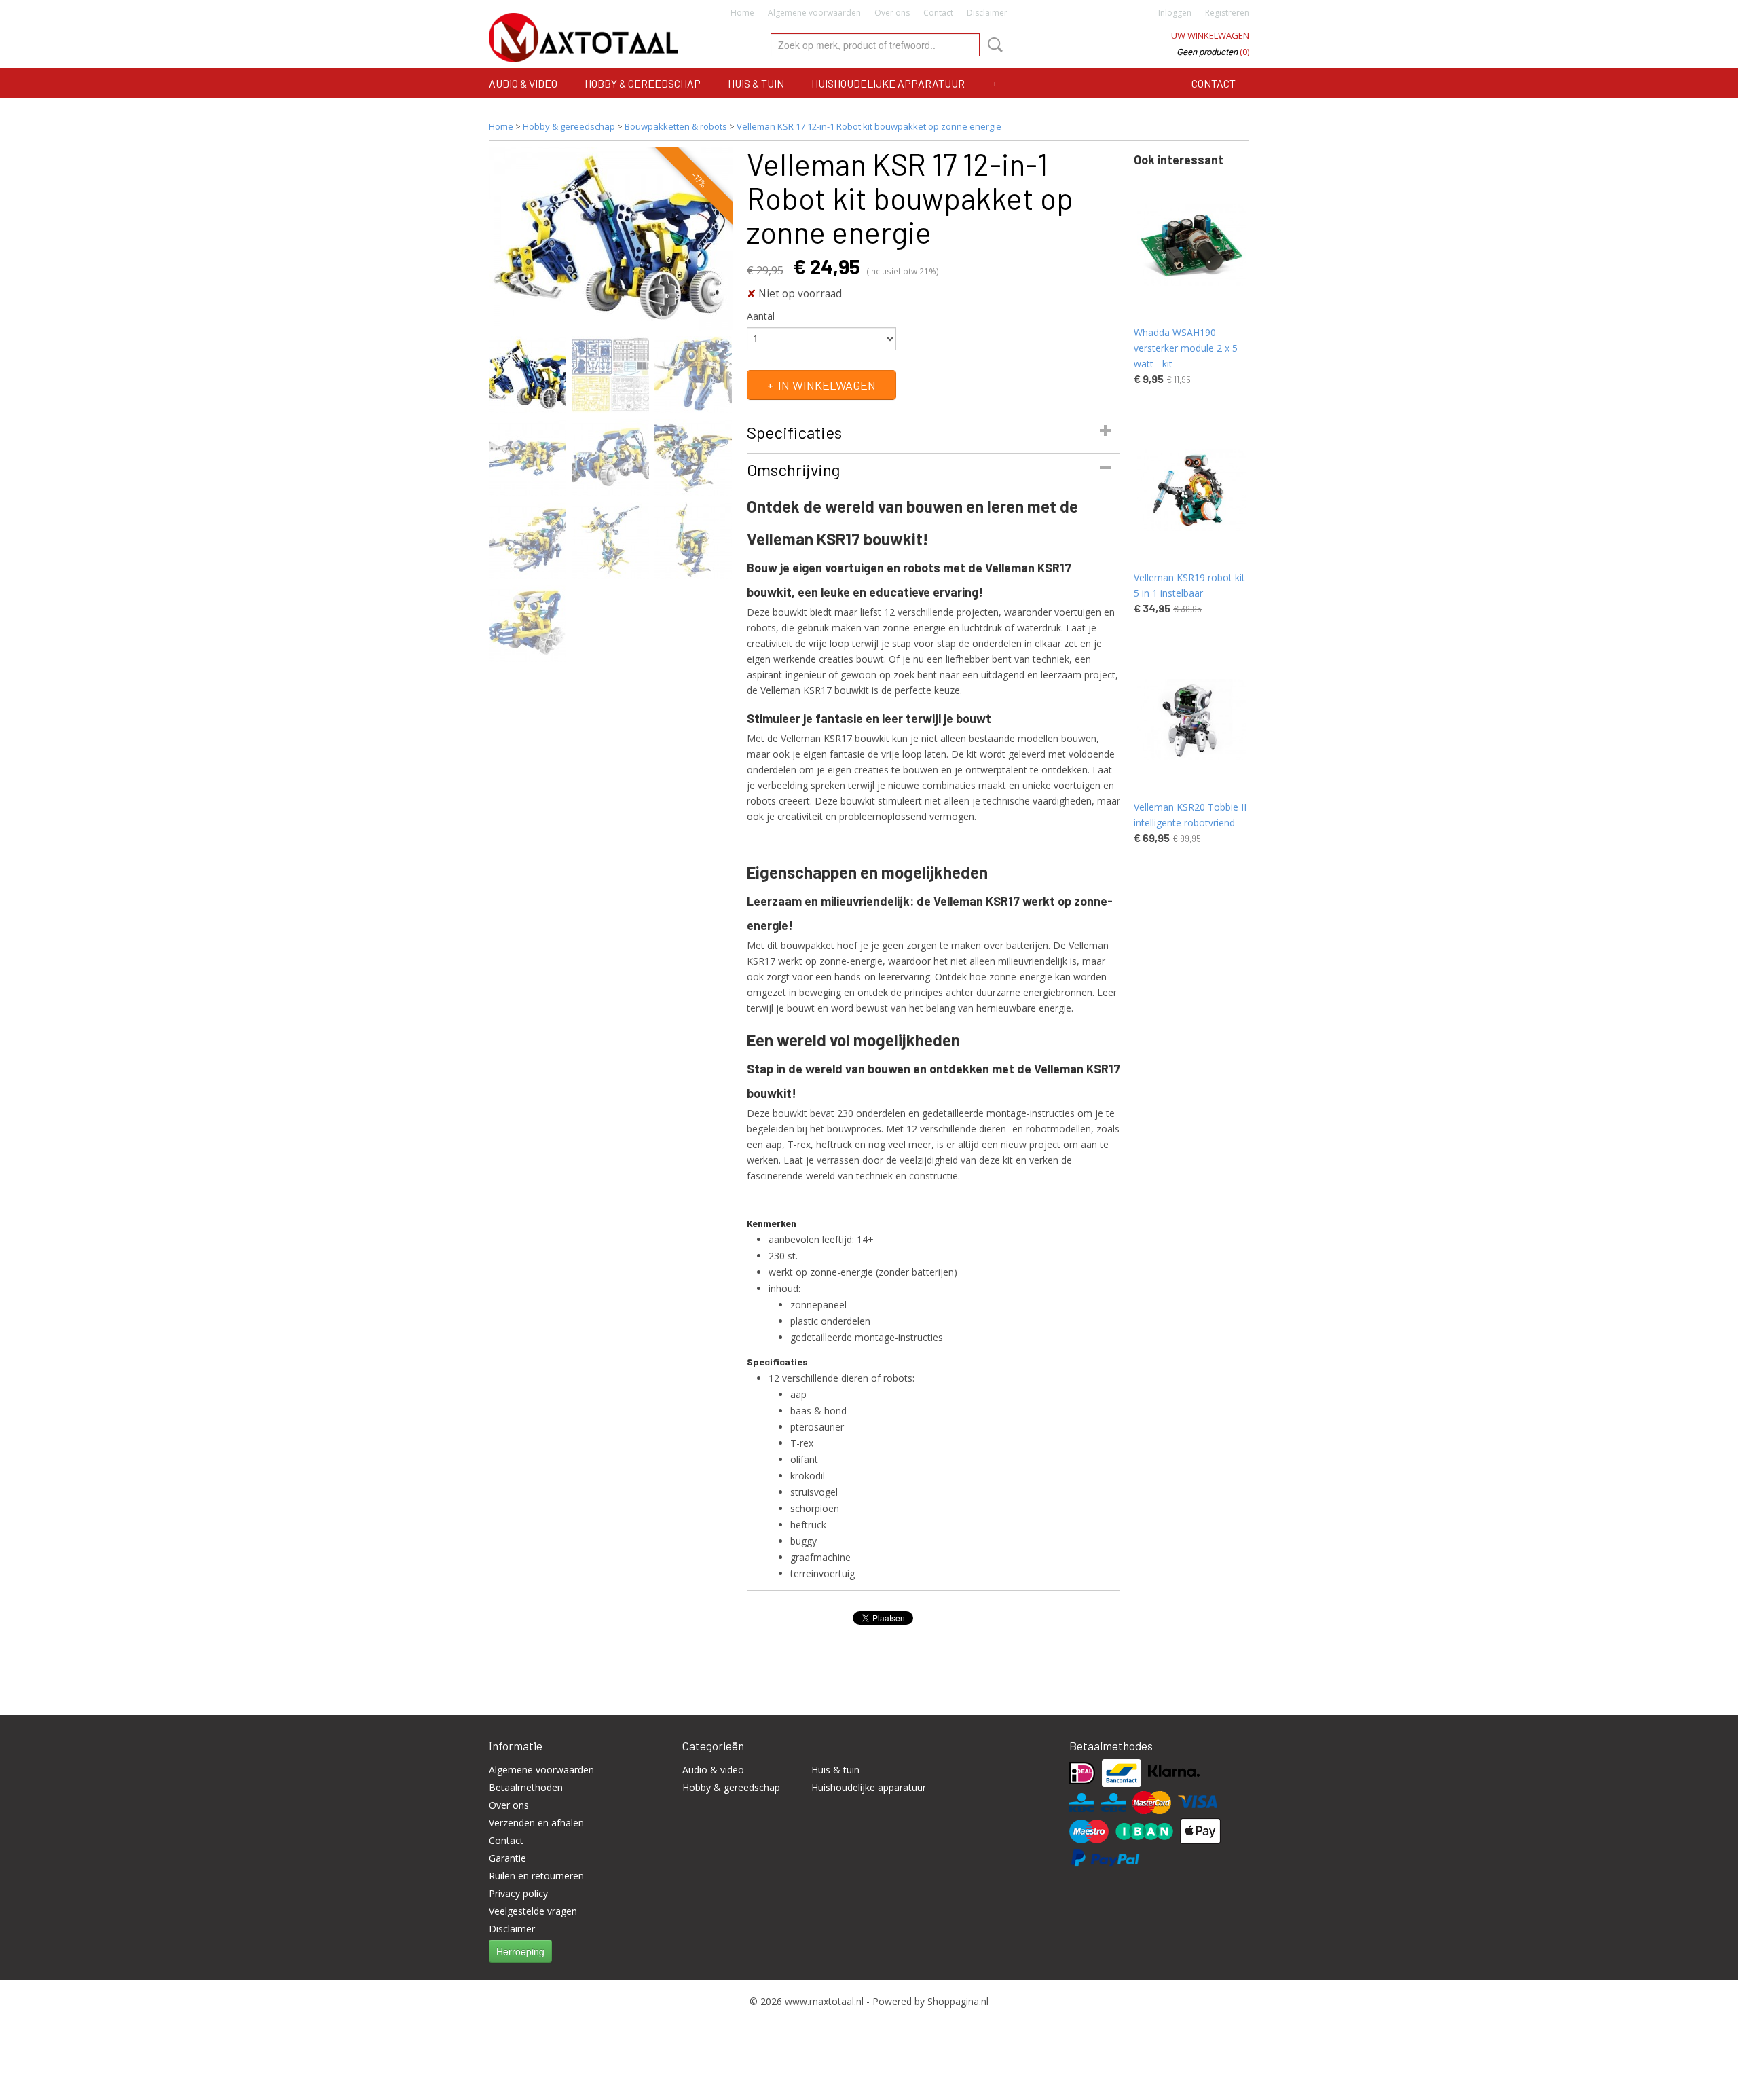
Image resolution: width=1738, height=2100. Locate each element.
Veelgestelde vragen (533, 1911)
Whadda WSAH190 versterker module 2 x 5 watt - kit (1186, 348)
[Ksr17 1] (611, 239)
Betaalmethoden (526, 1787)
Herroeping (520, 1951)
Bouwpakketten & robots (676, 126)
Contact (938, 13)
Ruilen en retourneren (536, 1876)
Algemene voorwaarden (814, 13)
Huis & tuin (756, 83)
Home (742, 13)
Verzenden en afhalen (536, 1823)
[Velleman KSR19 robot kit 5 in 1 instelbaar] (1191, 490)
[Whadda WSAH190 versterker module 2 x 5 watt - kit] (1191, 245)
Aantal (761, 316)
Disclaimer (987, 13)
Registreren (1227, 13)
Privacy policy (518, 1893)
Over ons (892, 13)
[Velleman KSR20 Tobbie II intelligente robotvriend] (1191, 719)
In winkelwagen (827, 385)
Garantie (507, 1858)
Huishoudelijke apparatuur (888, 83)
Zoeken (993, 45)
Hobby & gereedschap (643, 83)
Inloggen (1175, 13)
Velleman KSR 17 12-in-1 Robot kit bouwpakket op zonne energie (869, 126)
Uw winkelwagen (1210, 35)
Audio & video (523, 83)
